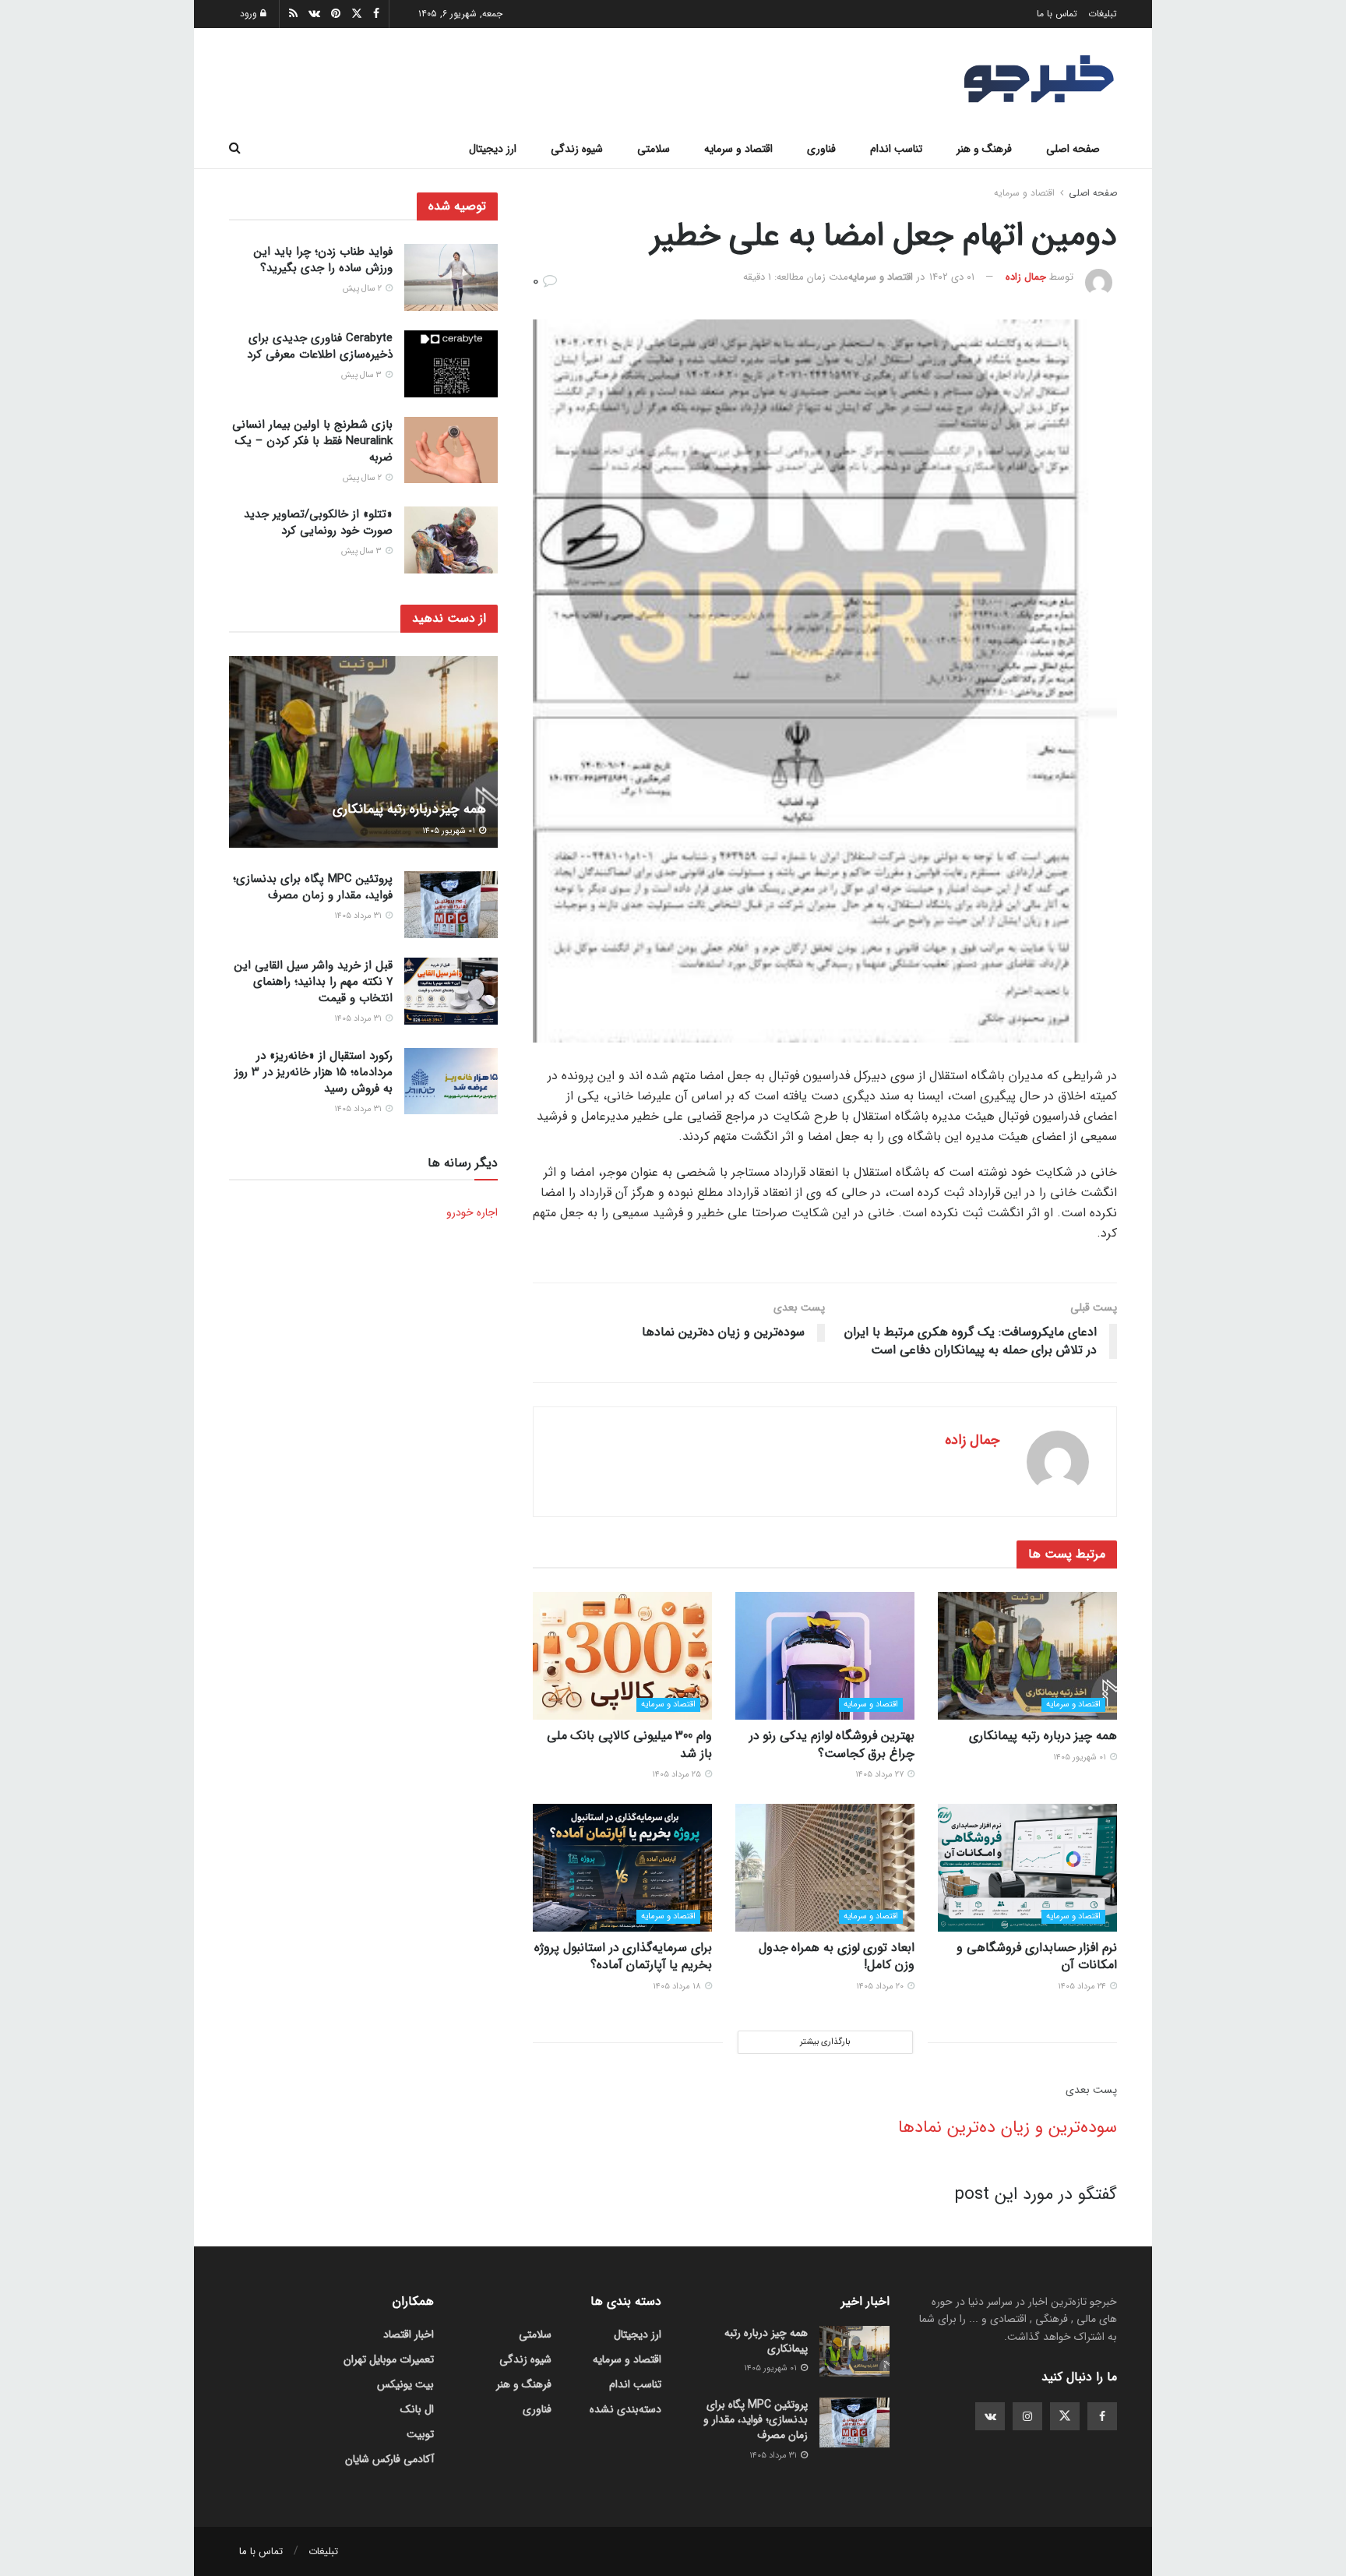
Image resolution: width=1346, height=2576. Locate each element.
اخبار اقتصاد (409, 2334)
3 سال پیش (363, 375)
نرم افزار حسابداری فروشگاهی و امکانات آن (1037, 1956)
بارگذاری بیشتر (825, 2042)
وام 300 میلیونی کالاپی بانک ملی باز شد (629, 1744)
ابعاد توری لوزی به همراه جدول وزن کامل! (837, 1956)
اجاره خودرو (472, 1212)
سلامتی (654, 149)
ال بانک (417, 2409)
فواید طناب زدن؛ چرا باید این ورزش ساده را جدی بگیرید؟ (323, 260)
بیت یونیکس (405, 2384)
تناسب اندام (896, 149)
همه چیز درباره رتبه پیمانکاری (1043, 1736)
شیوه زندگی (577, 149)
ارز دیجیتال (493, 149)
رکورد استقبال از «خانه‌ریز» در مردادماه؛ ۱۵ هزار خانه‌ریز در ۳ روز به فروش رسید (314, 1072)
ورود (250, 14)
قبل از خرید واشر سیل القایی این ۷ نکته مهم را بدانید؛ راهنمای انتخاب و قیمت (314, 982)
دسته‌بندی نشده (625, 2409)
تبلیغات (1103, 14)
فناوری (821, 149)
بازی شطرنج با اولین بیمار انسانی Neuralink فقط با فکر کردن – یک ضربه (312, 441)
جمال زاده (1026, 277)
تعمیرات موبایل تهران (389, 2359)
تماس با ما (1057, 14)
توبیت (420, 2434)
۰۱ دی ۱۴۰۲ (952, 277)
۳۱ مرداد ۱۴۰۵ (359, 916)
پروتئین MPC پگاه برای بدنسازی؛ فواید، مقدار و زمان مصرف (313, 887)
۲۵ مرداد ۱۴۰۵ (678, 1775)
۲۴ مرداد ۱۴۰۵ (1083, 1987)
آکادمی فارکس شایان (389, 2459)
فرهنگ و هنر (984, 149)
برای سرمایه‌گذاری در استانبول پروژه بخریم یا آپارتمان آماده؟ (623, 1956)
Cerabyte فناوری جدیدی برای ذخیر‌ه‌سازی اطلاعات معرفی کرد (320, 346)
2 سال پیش (363, 289)
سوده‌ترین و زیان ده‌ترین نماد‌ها (1008, 2127)
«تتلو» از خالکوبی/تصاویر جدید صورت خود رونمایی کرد (318, 522)
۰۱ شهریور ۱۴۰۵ (1081, 1757)
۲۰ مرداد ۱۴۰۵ (881, 1987)
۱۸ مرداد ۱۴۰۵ (678, 1987)
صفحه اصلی (1073, 149)
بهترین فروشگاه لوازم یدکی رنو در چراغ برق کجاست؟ (832, 1744)
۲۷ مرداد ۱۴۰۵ (881, 1775)
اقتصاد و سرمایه (738, 149)
